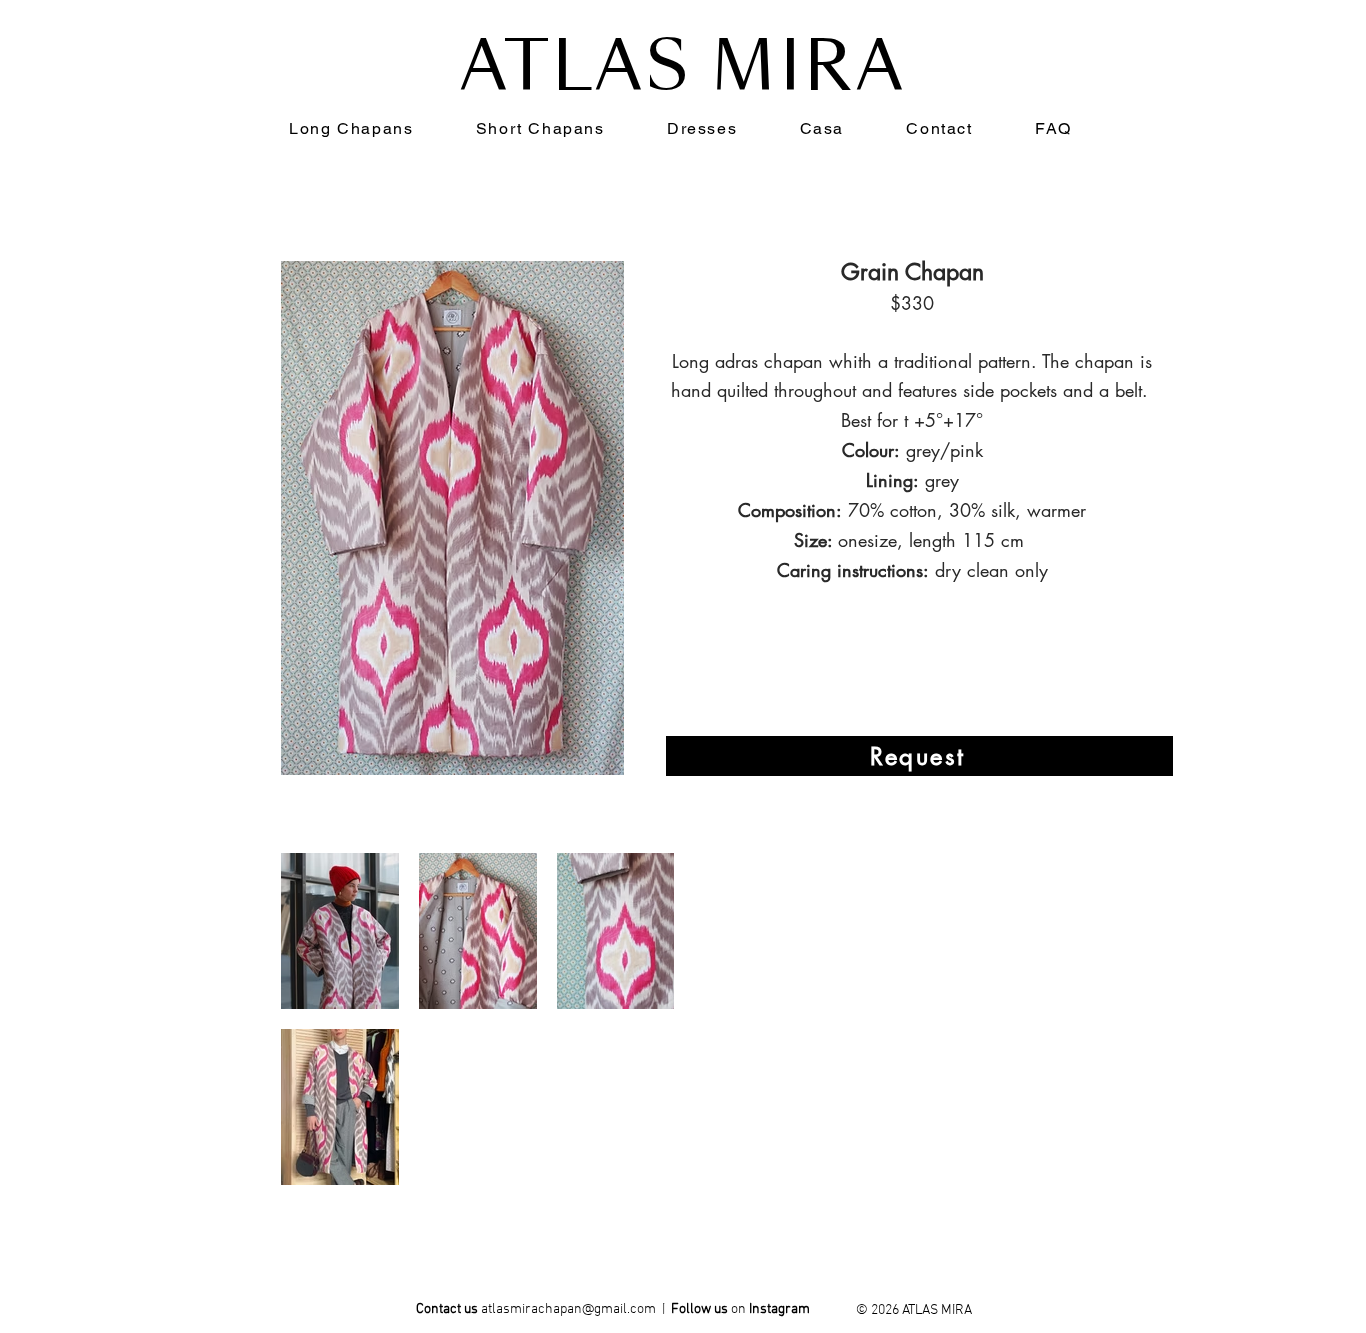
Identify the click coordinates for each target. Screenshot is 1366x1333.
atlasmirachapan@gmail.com (568, 1309)
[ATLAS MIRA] (780, 1312)
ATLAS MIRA (683, 66)
